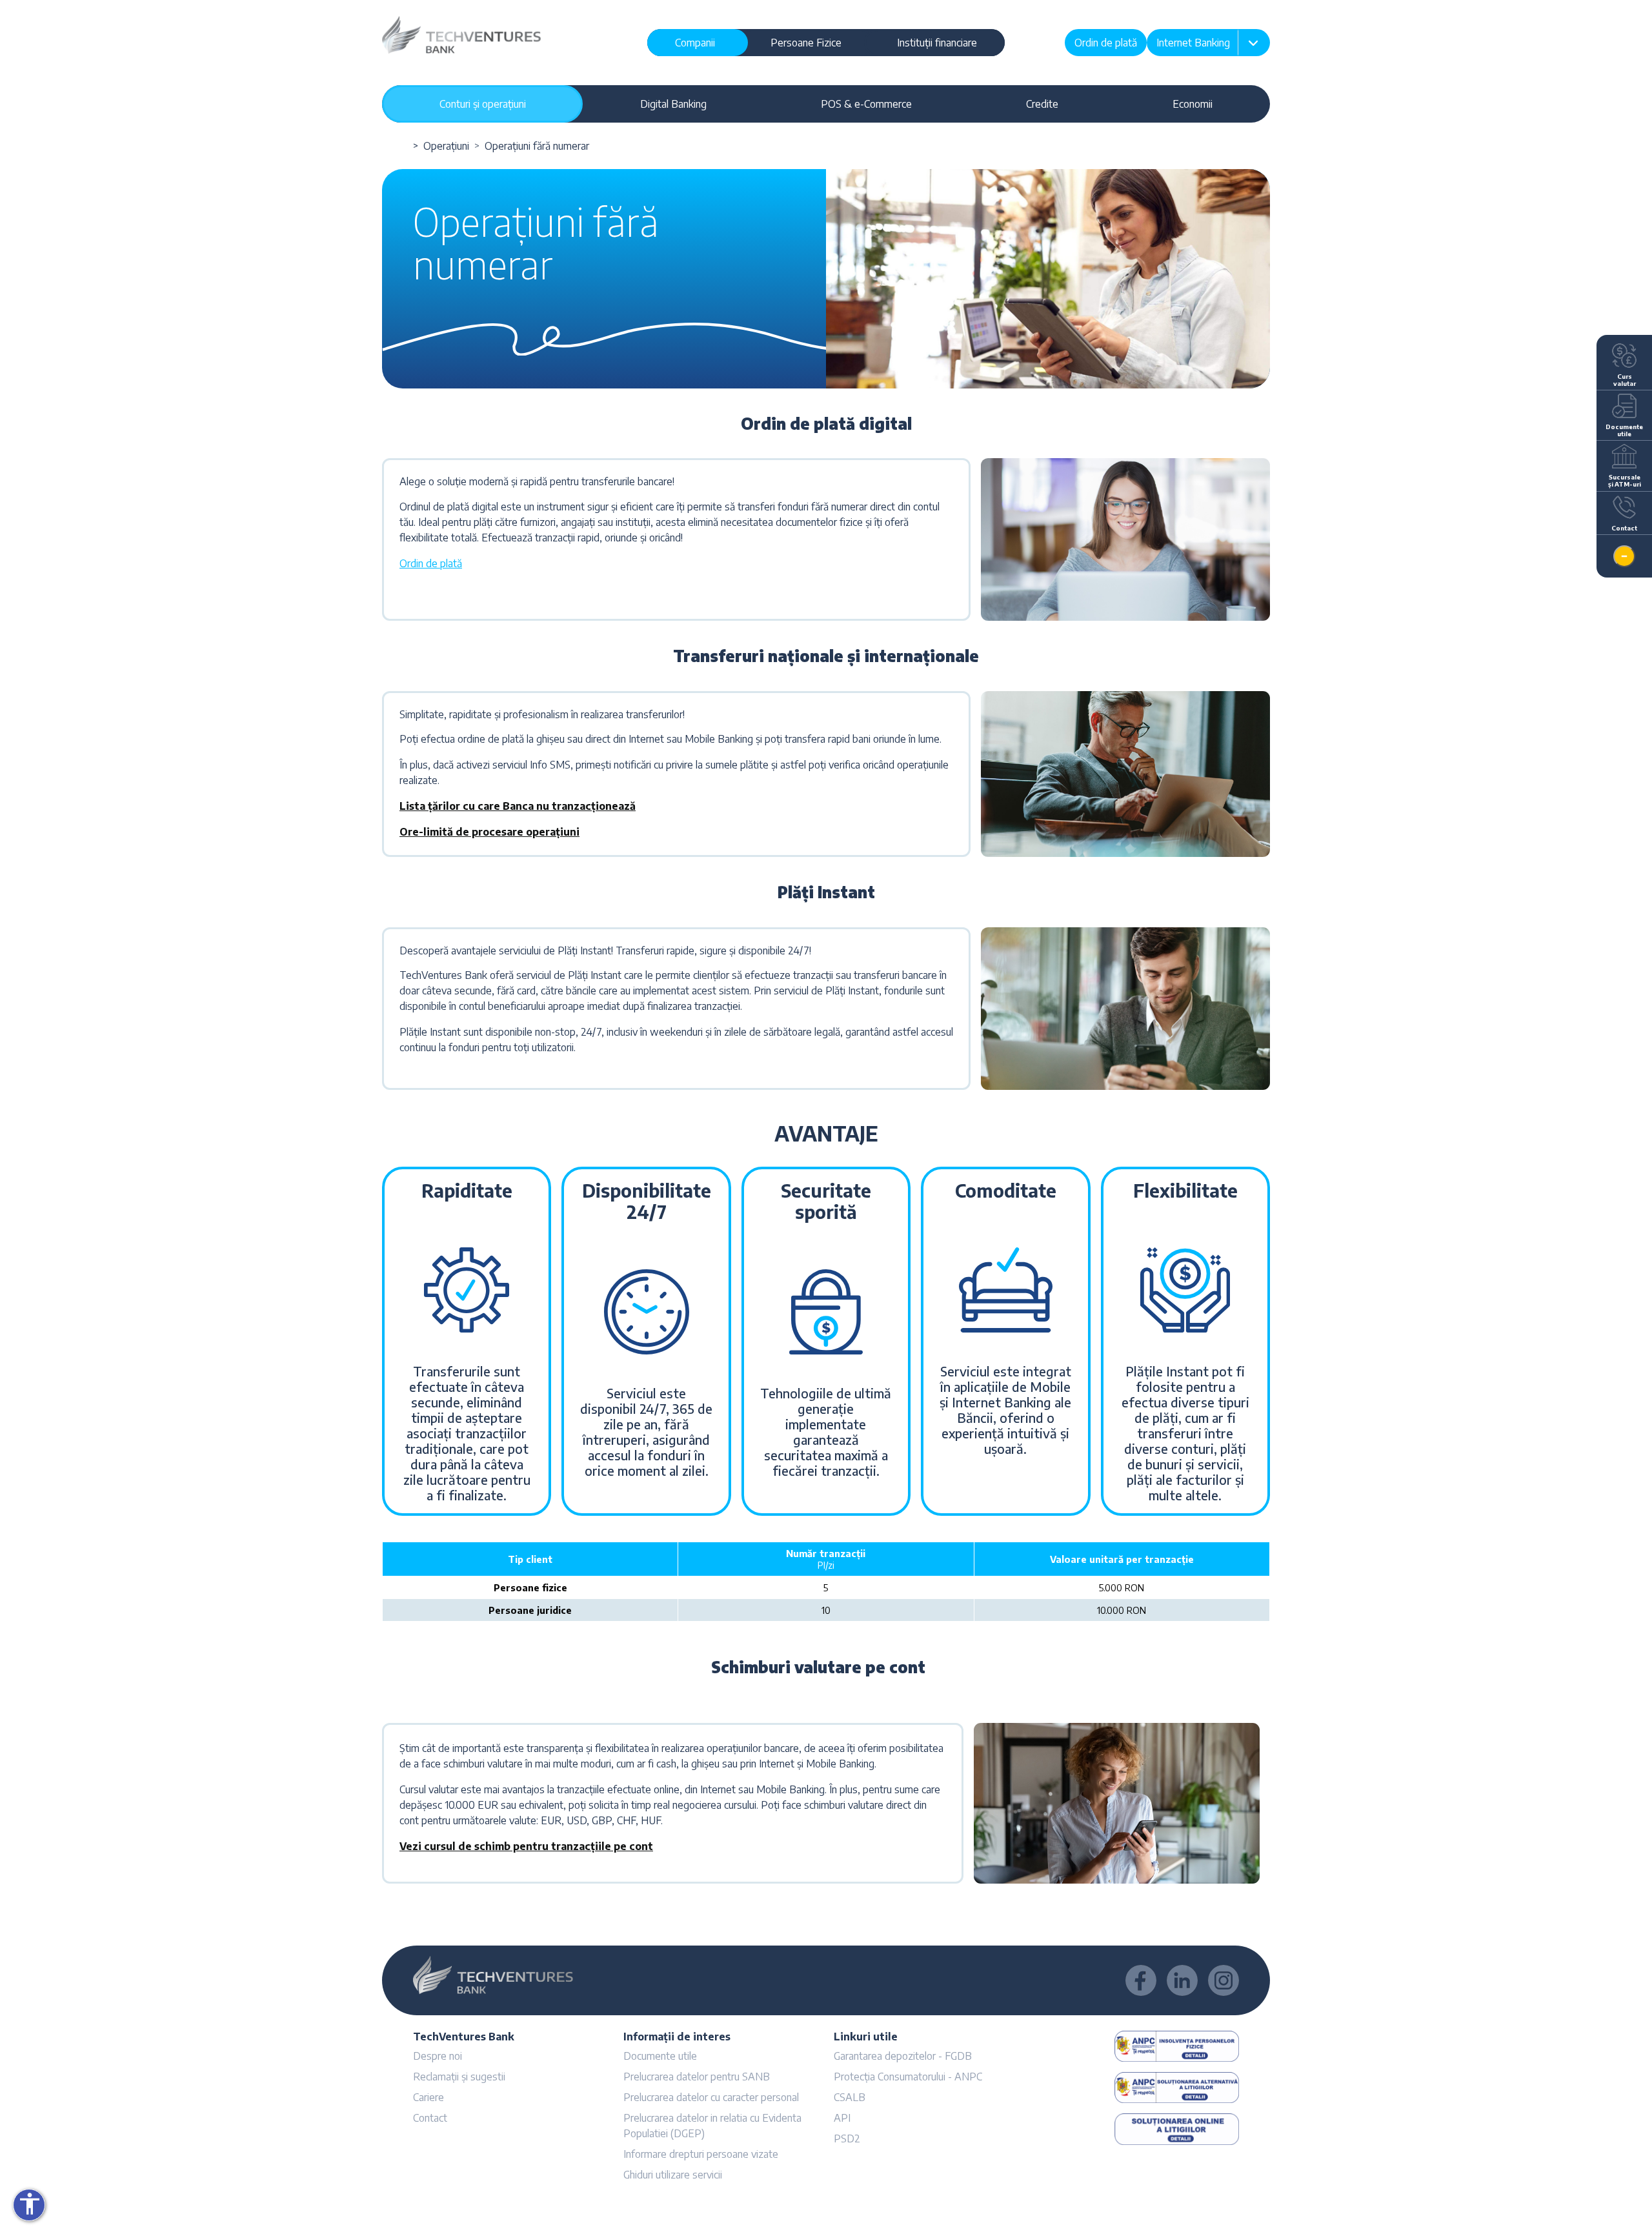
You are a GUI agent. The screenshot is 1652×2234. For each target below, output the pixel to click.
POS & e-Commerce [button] (866, 104)
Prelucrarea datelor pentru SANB (697, 2077)
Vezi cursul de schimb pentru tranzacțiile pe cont (526, 1846)
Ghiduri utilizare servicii (673, 2175)
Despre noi (438, 2056)
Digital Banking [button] (673, 104)
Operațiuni (446, 146)
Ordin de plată (1106, 43)
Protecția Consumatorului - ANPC (908, 2077)
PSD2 (847, 2138)
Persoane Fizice (806, 43)
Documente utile (660, 2056)
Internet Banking (1193, 43)
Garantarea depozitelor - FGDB (903, 2056)
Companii (695, 43)
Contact (430, 2118)
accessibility (30, 2204)
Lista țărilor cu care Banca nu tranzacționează (518, 806)
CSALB (850, 2097)
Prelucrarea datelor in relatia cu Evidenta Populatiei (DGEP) (712, 2126)
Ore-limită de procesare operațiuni (489, 832)
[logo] (461, 34)
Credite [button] (1042, 104)
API (842, 2118)
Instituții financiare (937, 43)
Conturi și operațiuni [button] (483, 104)
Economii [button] (1193, 104)
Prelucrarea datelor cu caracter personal (711, 2097)
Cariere (428, 2097)
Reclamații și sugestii (459, 2077)
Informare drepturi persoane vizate (701, 2154)
